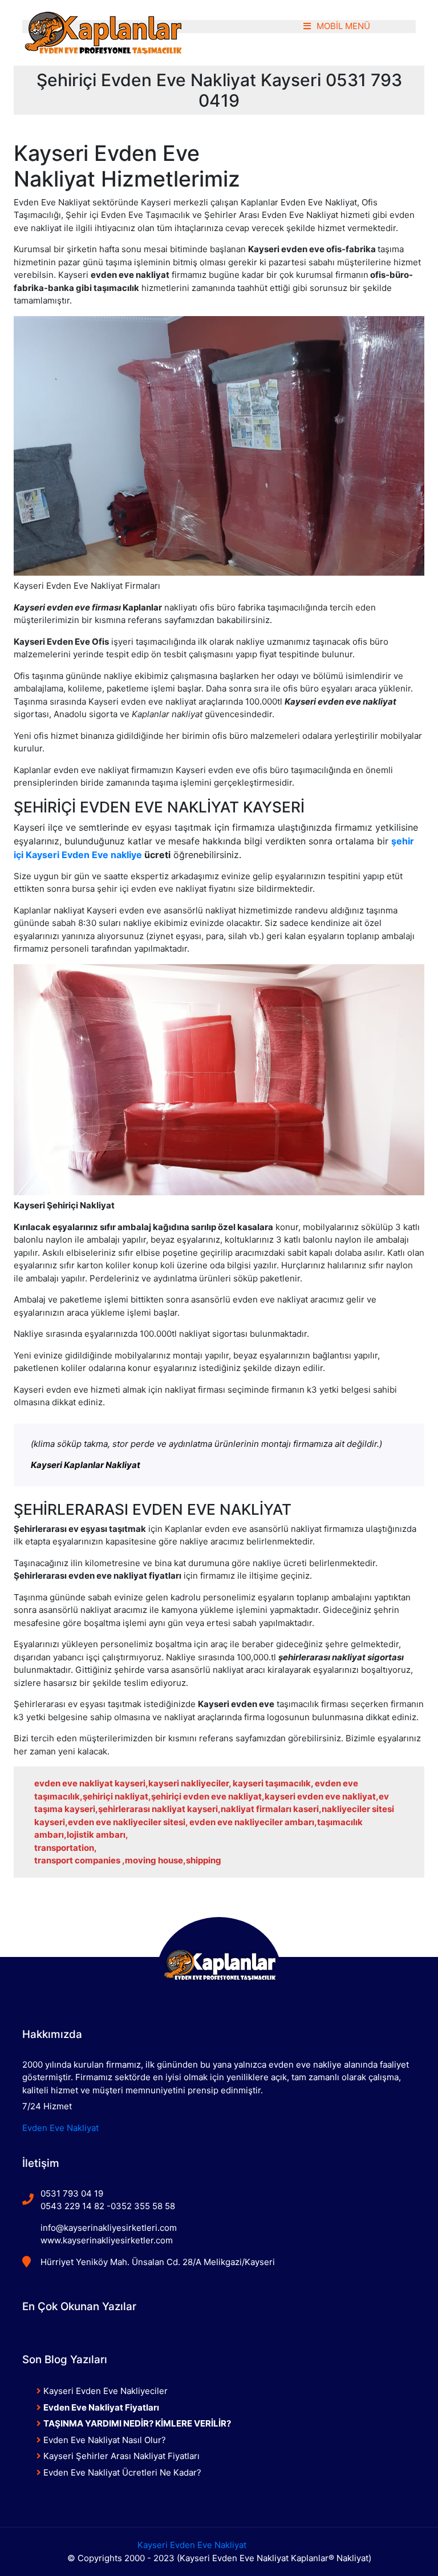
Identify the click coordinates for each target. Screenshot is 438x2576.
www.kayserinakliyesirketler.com (107, 2240)
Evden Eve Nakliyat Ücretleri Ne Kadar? (121, 2472)
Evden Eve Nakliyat (60, 2128)
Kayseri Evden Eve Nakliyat (192, 2545)
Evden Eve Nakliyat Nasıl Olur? (104, 2440)
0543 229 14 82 (72, 2206)
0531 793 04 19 (72, 2193)
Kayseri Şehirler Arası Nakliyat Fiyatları (120, 2456)
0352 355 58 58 (143, 2206)
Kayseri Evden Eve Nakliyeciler (104, 2391)
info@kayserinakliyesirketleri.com (109, 2228)
